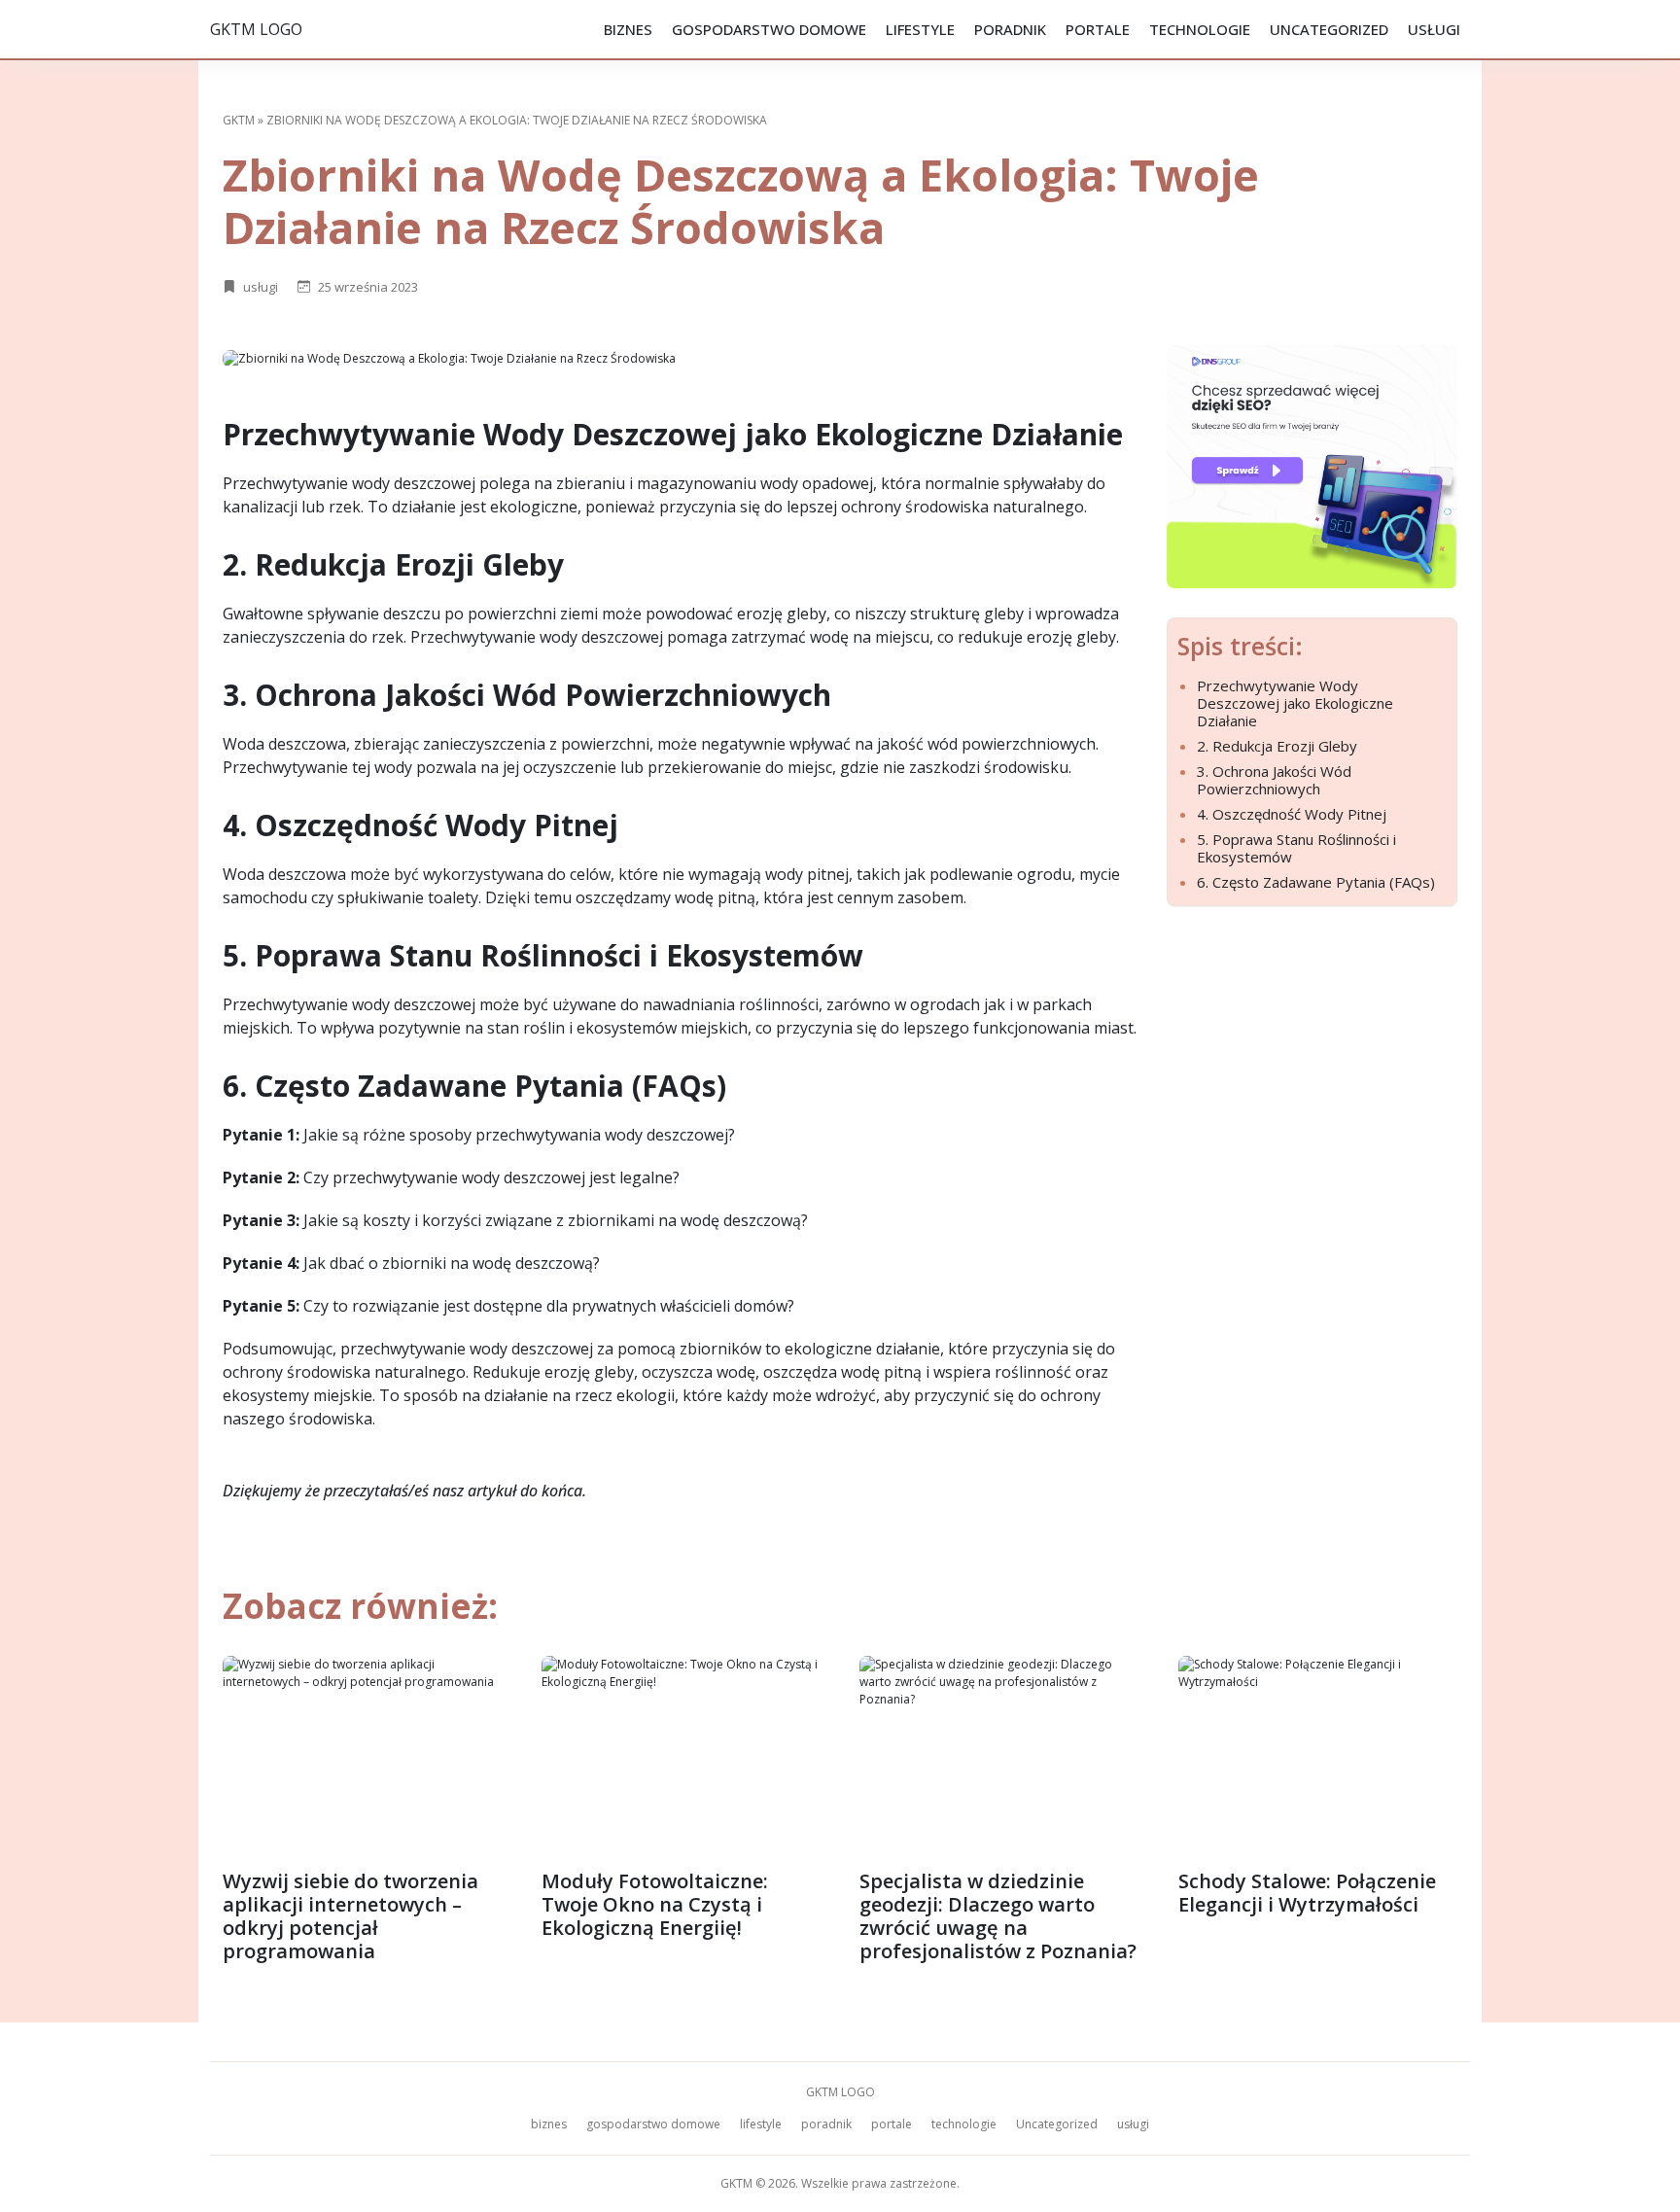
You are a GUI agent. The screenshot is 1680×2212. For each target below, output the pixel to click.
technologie (1200, 29)
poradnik (1010, 29)
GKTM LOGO (256, 29)
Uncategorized (1329, 29)
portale (1098, 29)
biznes (628, 29)
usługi (1434, 29)
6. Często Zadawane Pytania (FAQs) (1316, 882)
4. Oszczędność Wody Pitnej (1292, 814)
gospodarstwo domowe (769, 29)
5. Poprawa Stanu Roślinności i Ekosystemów (1296, 848)
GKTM (239, 120)
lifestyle (920, 29)
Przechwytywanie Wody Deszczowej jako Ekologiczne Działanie (1295, 703)
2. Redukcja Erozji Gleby (1277, 746)
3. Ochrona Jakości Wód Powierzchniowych (1274, 780)
